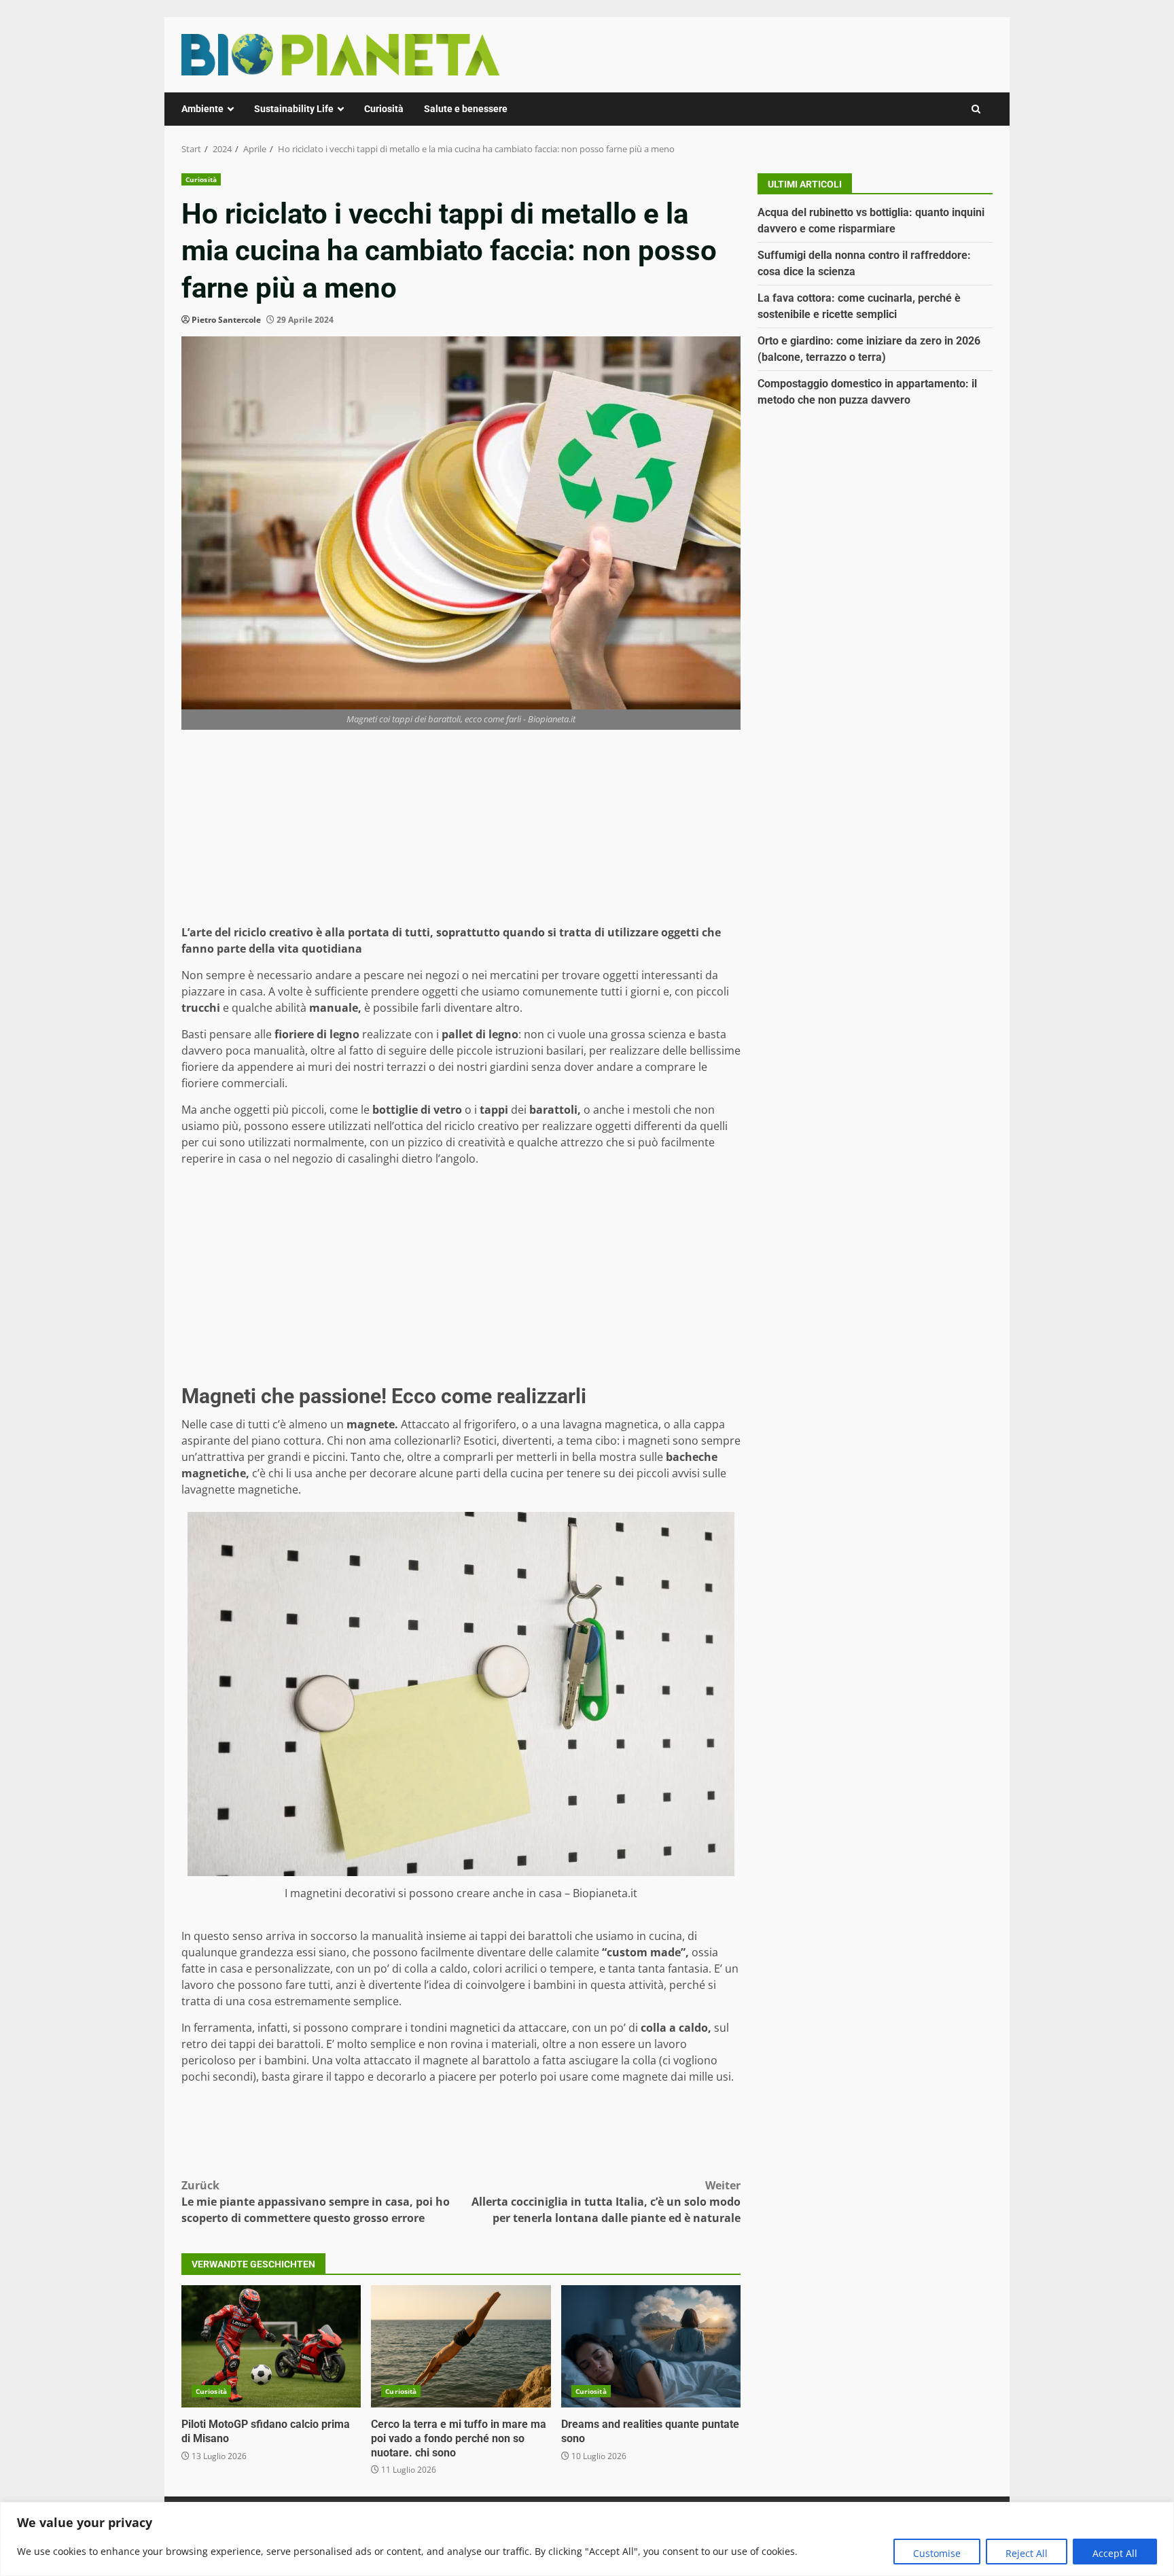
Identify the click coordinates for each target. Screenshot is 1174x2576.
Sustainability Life (294, 109)
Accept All (1115, 2553)
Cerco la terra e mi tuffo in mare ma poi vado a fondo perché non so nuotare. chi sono (461, 2346)
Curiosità (384, 109)
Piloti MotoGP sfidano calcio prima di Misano (271, 2346)
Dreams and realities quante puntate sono (651, 2346)
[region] (587, 2539)
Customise (937, 2553)
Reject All (1027, 2553)
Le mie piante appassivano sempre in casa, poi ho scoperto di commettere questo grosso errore (316, 2202)
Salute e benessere (466, 109)
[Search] (976, 109)
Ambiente (202, 109)
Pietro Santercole (226, 320)
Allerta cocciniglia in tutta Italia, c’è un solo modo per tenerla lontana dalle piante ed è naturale (606, 2202)
